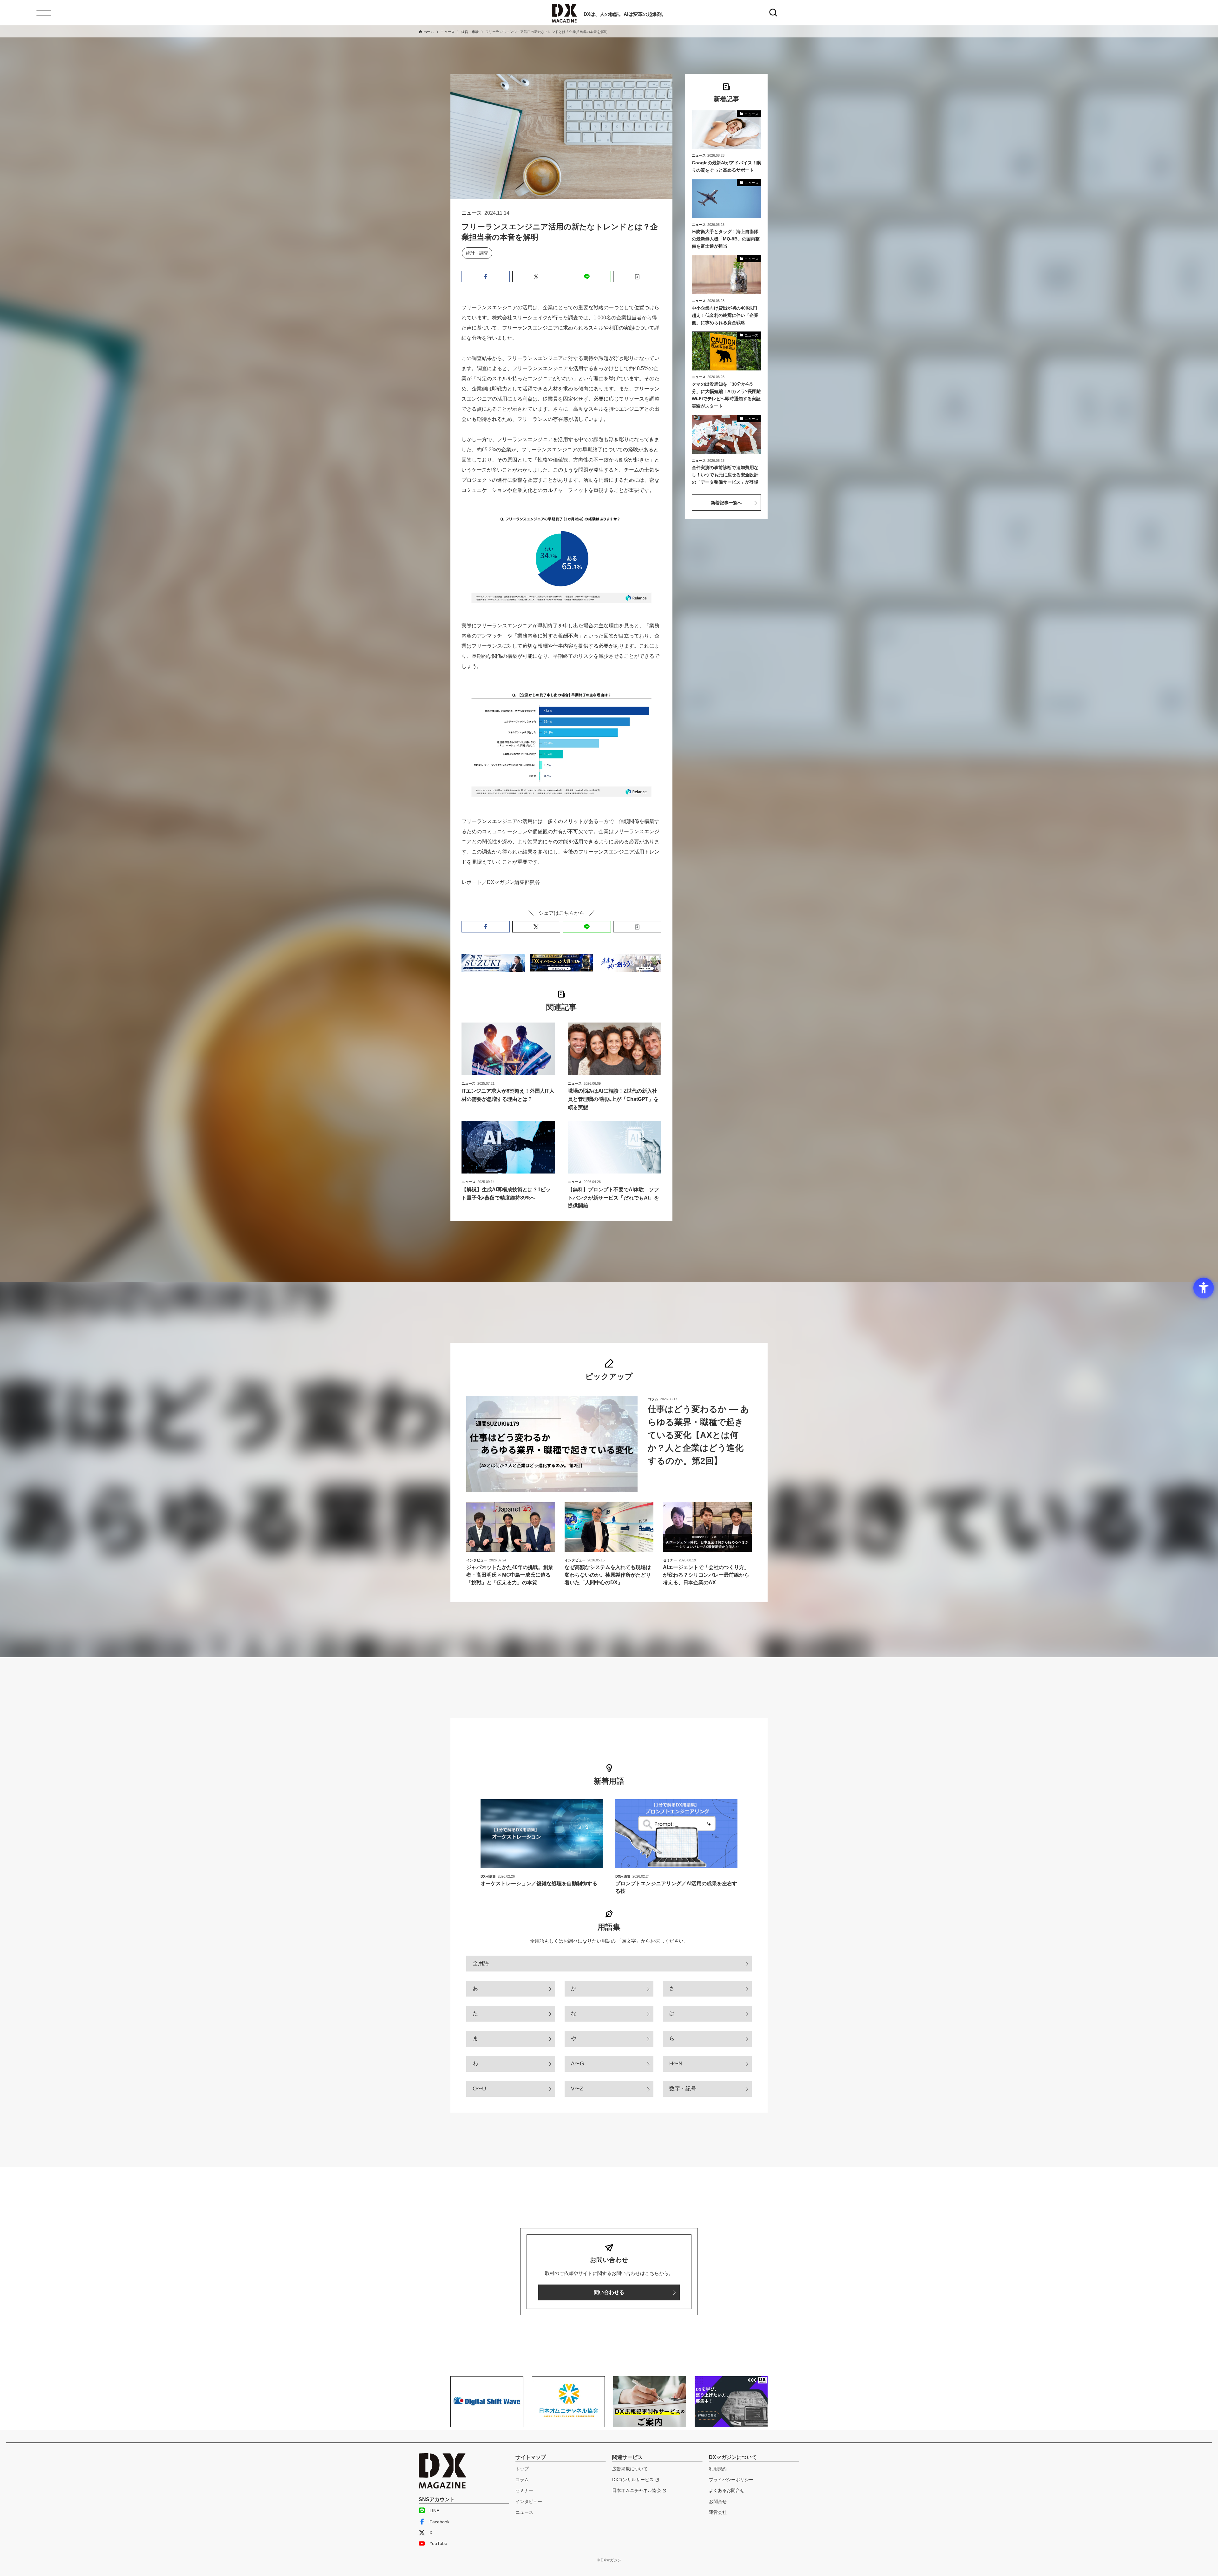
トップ (522, 2469)
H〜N (676, 2064)
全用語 (481, 1963)
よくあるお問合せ (727, 2490)
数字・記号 (683, 2089)
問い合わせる (609, 2292)
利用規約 (718, 2469)
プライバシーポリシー (731, 2480)
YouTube (438, 2543)
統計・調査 (477, 253)
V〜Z (577, 2089)
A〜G (577, 2064)
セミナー (524, 2490)
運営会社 (718, 2512)
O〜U (479, 2089)
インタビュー (529, 2501)
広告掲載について (630, 2469)
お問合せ (718, 2501)
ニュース (524, 2512)
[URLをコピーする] (638, 277)
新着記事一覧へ (726, 503)
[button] (486, 277)
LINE (434, 2511)
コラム (522, 2480)
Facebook (439, 2522)
